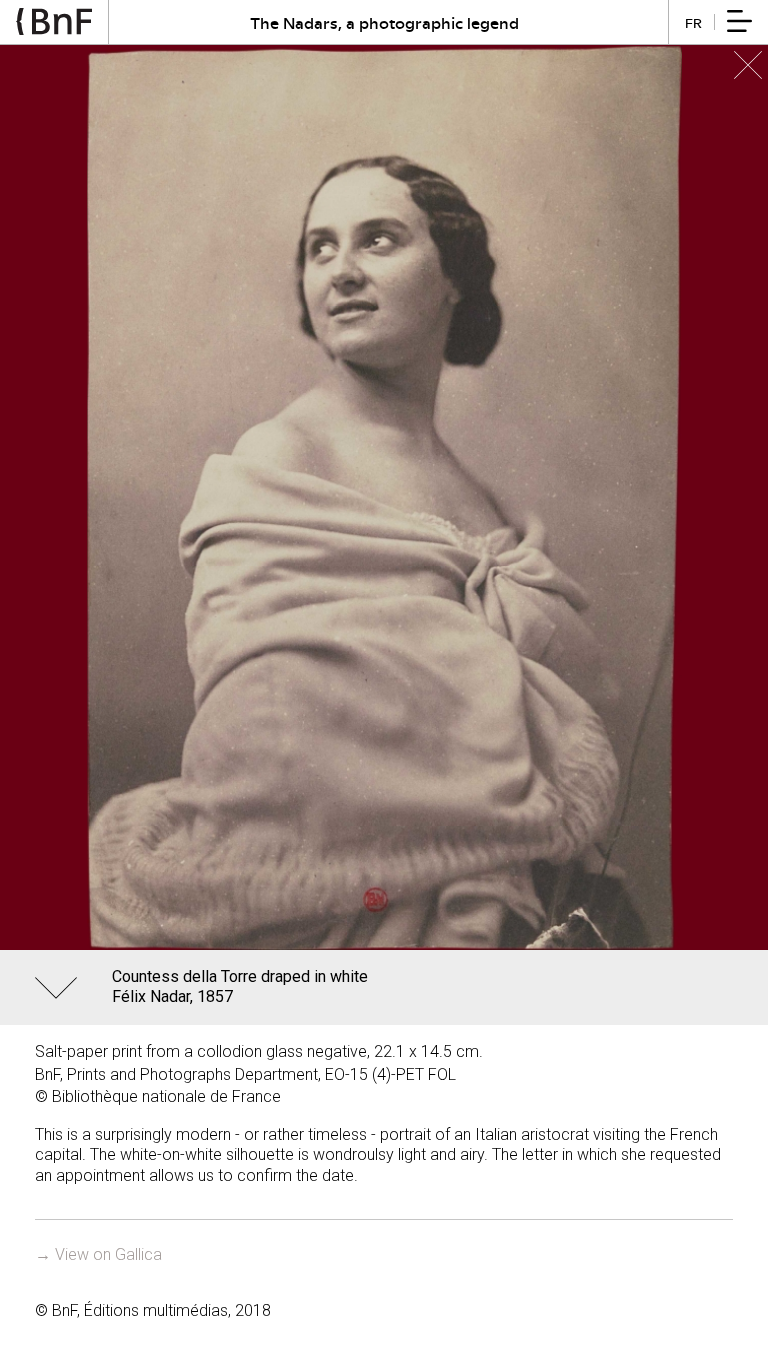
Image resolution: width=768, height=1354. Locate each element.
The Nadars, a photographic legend (384, 22)
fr (693, 22)
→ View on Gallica (98, 1254)
